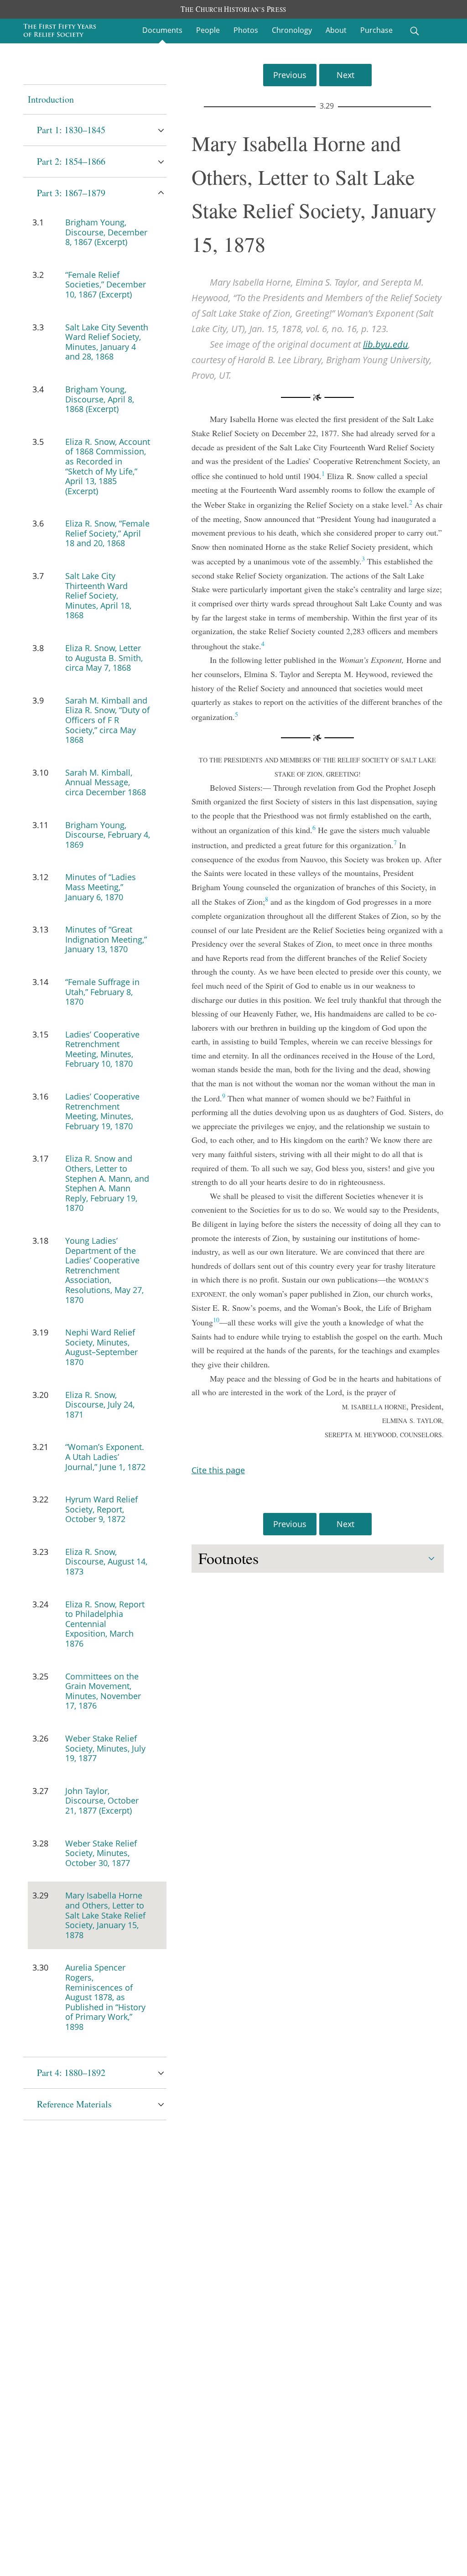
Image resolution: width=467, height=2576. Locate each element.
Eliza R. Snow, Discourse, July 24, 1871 (100, 1405)
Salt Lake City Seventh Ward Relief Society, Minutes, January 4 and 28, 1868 (107, 342)
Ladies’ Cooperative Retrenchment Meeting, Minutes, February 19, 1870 (102, 1111)
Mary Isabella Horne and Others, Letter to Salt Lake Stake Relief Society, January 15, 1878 (105, 1915)
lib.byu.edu (386, 344)
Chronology (292, 30)
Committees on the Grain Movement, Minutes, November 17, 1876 (103, 1691)
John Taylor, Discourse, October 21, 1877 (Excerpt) (102, 1801)
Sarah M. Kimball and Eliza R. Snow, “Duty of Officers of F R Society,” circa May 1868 (107, 720)
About (336, 30)
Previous (290, 75)
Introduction (51, 99)
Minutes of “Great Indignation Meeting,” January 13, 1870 (106, 939)
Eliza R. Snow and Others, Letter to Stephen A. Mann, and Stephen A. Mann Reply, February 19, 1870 (107, 1183)
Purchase (376, 30)
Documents (162, 30)
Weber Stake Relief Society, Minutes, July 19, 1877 (105, 1748)
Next (345, 75)
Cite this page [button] (218, 1470)
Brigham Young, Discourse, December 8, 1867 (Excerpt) (106, 232)
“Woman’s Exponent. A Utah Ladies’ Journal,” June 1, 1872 (105, 1457)
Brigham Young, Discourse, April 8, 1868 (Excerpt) (100, 399)
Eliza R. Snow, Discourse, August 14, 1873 (106, 1562)
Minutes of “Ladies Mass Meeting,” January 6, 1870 (101, 887)
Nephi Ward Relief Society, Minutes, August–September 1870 (101, 1347)
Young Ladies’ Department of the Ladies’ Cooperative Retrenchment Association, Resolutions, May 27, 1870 (104, 1270)
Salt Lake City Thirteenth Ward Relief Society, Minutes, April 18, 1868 (98, 595)
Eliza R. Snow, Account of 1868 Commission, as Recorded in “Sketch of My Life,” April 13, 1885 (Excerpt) (108, 466)
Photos (246, 30)
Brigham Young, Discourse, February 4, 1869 (108, 835)
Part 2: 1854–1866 (71, 161)
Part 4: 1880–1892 (71, 2073)
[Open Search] (415, 31)
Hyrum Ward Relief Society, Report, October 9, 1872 (101, 1509)
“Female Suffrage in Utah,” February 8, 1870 (102, 992)
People (208, 30)
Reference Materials (74, 2104)
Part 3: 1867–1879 (71, 193)
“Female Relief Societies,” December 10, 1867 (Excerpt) (106, 284)
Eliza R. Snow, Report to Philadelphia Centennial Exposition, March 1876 (105, 1624)
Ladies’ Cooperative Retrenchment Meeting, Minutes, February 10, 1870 (102, 1049)
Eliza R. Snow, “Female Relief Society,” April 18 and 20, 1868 (107, 533)
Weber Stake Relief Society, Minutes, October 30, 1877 (101, 1853)
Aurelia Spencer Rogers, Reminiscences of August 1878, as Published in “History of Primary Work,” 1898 (105, 1997)
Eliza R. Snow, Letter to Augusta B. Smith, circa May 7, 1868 (104, 658)
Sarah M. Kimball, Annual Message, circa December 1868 (106, 782)
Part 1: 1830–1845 (71, 130)
